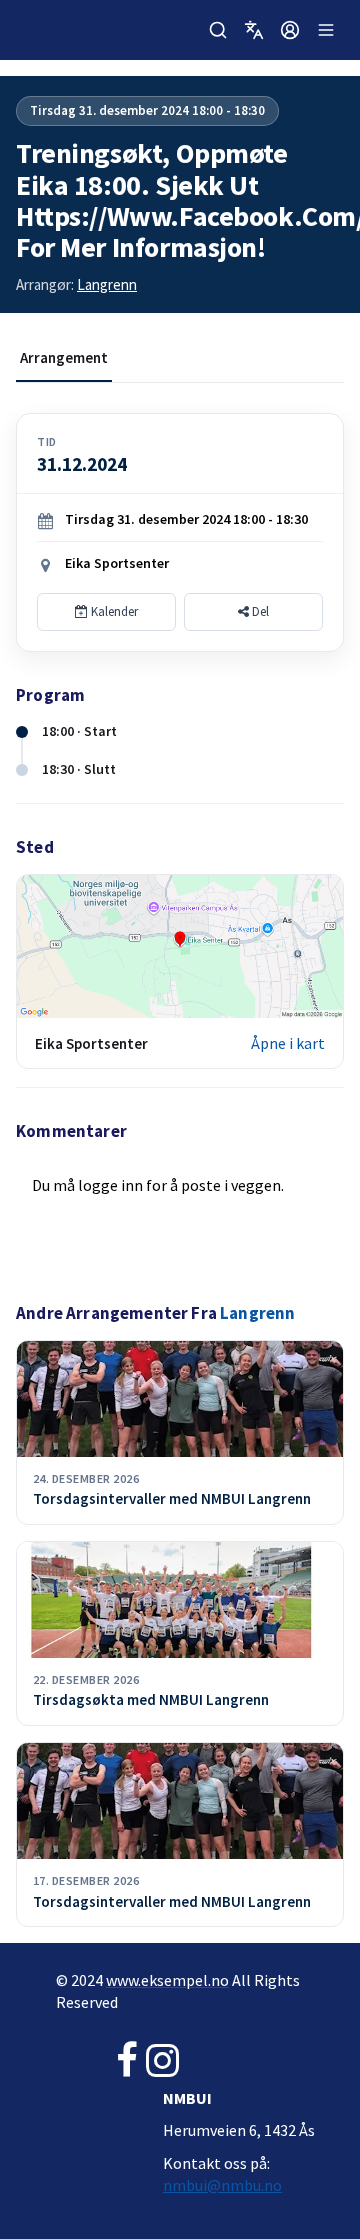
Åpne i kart (288, 1043)
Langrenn (107, 284)
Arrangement (64, 357)
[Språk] (254, 30)
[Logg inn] (290, 30)
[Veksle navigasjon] (326, 30)
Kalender (113, 611)
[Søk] (218, 30)
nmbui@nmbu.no (222, 2185)
